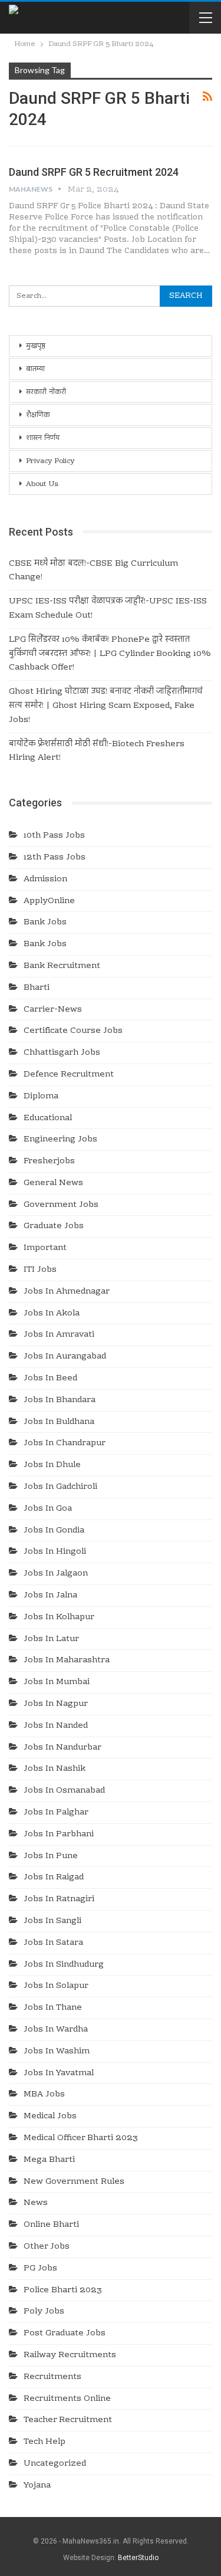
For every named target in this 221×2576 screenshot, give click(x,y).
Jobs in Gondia (54, 1531)
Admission (45, 880)
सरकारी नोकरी (46, 392)
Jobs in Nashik (55, 1769)
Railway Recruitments (70, 2355)
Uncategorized (55, 2464)
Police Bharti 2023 (63, 2290)
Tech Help (44, 2442)
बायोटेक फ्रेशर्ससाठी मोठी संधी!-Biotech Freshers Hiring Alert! (97, 752)
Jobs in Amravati (59, 1335)
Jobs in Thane (53, 2008)
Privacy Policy (50, 461)
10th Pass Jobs (54, 836)
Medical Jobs (50, 2116)
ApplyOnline (49, 901)
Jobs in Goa (48, 1509)
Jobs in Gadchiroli (60, 1487)
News (36, 2203)
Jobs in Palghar (56, 1813)
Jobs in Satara (53, 1943)
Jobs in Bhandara (60, 1400)
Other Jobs (47, 2247)
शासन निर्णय (43, 438)
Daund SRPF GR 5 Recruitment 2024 (94, 172)
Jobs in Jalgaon (56, 1574)
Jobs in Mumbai (57, 1682)
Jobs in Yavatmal (59, 2073)
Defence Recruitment (69, 1075)
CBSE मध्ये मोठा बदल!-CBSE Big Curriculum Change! (93, 571)
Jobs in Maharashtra (67, 1661)
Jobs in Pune (51, 1856)
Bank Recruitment (62, 966)
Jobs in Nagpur (56, 1704)
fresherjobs (49, 1161)
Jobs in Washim (57, 2052)
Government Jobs (61, 1205)
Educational (48, 1118)
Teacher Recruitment (68, 2420)
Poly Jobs (44, 2312)
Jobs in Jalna (50, 1596)
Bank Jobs (45, 923)
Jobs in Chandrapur (65, 1443)
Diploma (41, 1097)
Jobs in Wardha (56, 2030)
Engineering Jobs (60, 1140)
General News (53, 1183)
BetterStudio (138, 2558)
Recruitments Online (67, 2399)
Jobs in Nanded (56, 1726)
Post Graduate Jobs (65, 2334)
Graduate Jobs (54, 1226)
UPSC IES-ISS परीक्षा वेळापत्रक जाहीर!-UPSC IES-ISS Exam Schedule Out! (108, 609)
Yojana (37, 2486)
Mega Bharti (49, 2160)
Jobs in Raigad (54, 1878)
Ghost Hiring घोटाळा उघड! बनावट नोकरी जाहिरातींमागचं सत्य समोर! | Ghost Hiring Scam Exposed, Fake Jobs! (106, 706)
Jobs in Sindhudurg (64, 1965)
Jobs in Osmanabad (64, 1791)
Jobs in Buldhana (59, 1422)
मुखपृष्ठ (36, 346)
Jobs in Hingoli (55, 1552)
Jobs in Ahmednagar (67, 1292)
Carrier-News (53, 1010)
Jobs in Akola (52, 1314)
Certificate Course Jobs (73, 1031)
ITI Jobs (40, 1270)
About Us (42, 484)
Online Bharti (51, 2225)
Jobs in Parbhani (59, 1835)
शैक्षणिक (38, 415)
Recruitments (52, 2377)
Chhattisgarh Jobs (62, 1053)
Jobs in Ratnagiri (59, 1899)
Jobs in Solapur (56, 1986)
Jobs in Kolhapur (59, 1617)
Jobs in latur (51, 1639)
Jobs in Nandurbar (62, 1748)
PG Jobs (40, 2269)
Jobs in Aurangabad (65, 1357)
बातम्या (35, 369)
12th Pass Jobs (55, 858)
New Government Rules (74, 2182)
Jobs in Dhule (52, 1465)
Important (45, 1248)
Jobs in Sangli (52, 1921)
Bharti (37, 988)
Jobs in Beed (50, 1379)
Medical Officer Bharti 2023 (81, 2138)
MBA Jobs (44, 2095)
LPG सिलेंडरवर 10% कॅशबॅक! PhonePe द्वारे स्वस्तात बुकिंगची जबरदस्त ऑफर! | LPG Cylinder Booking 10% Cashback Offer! (110, 654)
